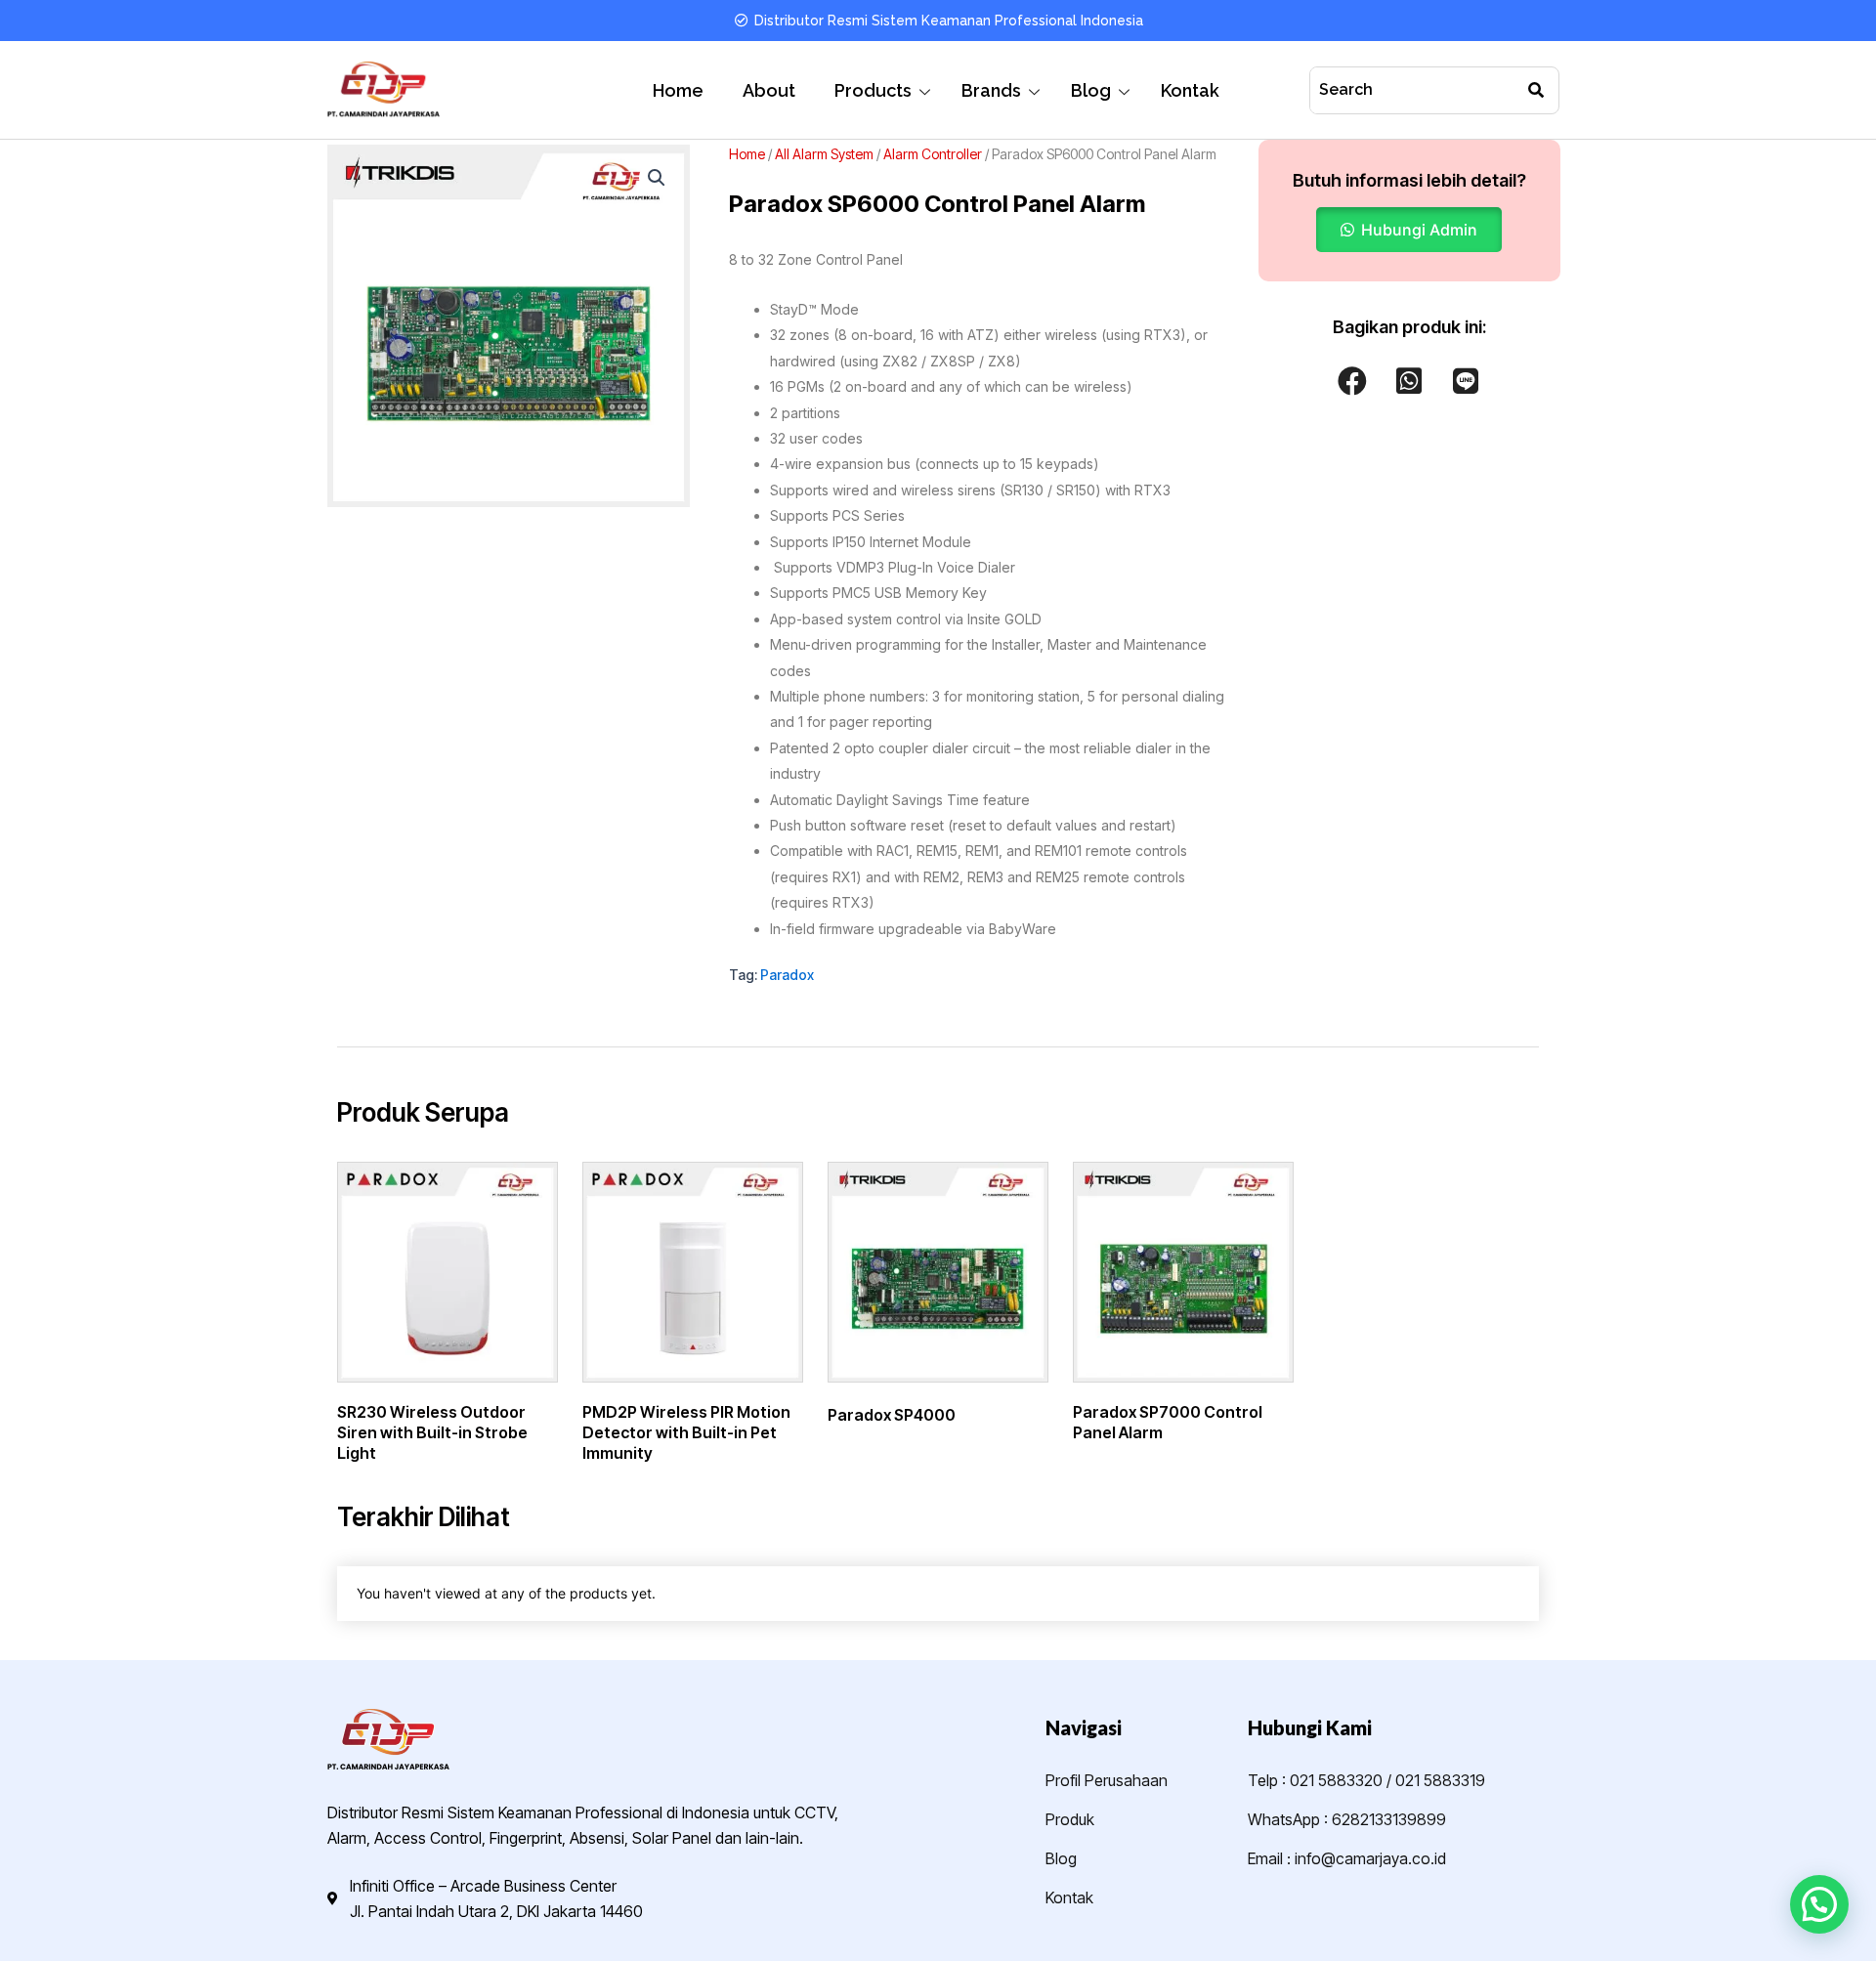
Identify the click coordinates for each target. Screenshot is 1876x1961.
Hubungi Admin (1419, 230)
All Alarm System (824, 154)
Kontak (1190, 90)
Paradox (787, 975)
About (769, 90)
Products (873, 90)
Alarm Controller (933, 154)
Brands (991, 90)
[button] (657, 178)
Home (678, 90)
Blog (1091, 90)
